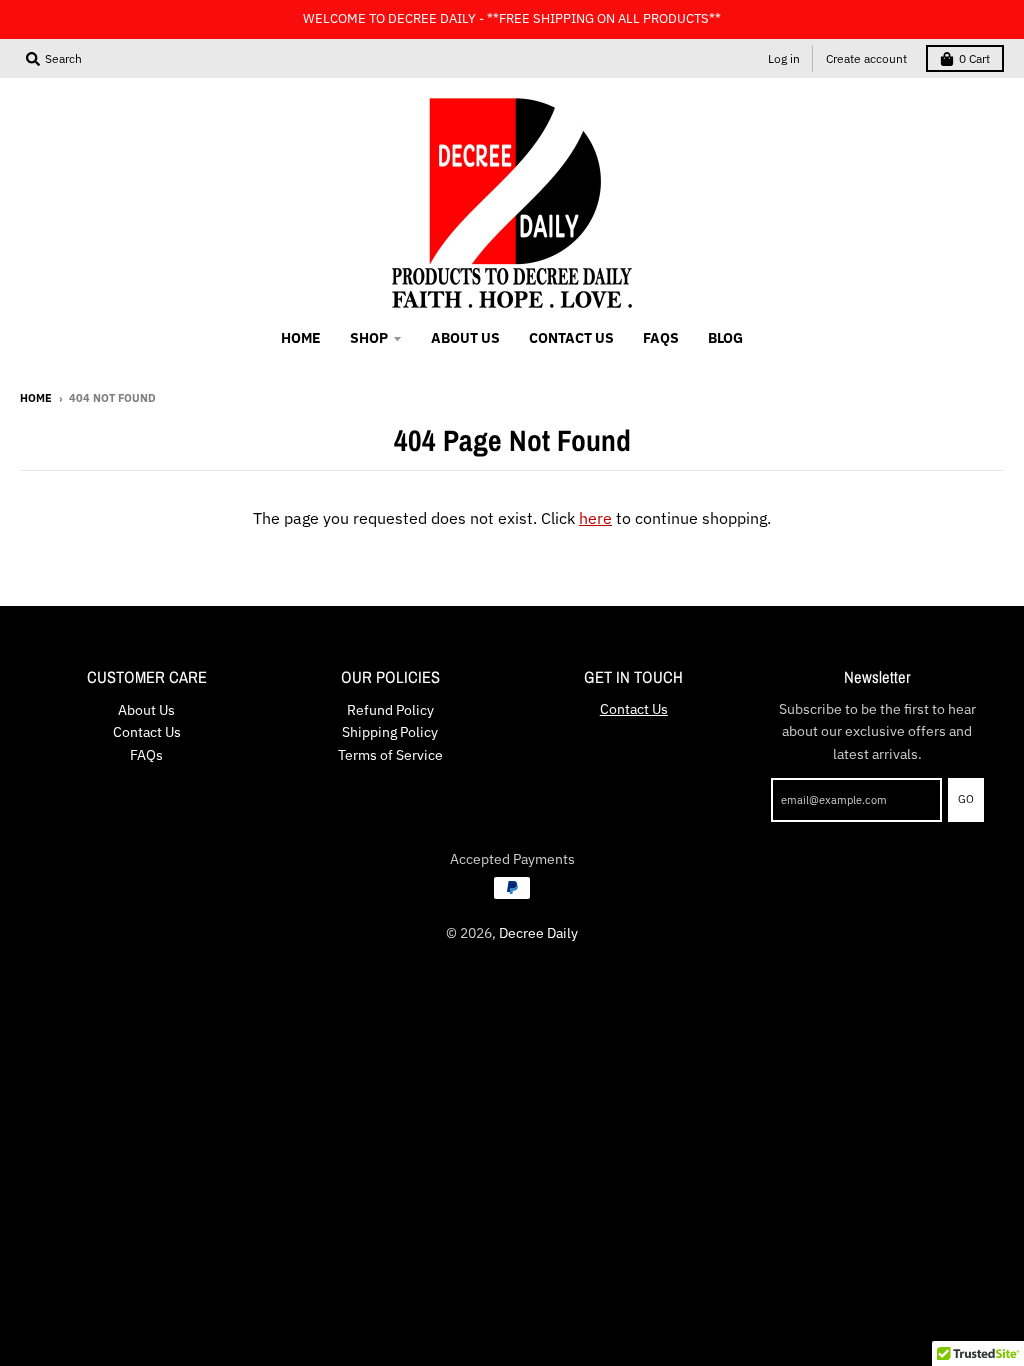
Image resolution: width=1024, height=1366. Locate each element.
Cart (974, 58)
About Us (146, 710)
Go (966, 799)
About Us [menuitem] (465, 338)
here (595, 518)
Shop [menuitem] (369, 338)
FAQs (146, 755)
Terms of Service (390, 755)
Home (36, 398)
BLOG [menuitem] (725, 338)
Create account (866, 58)
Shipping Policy (390, 732)
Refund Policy (390, 710)
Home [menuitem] (301, 338)
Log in (784, 58)
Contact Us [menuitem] (571, 338)
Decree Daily (538, 933)
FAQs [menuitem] (661, 338)
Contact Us (147, 732)
